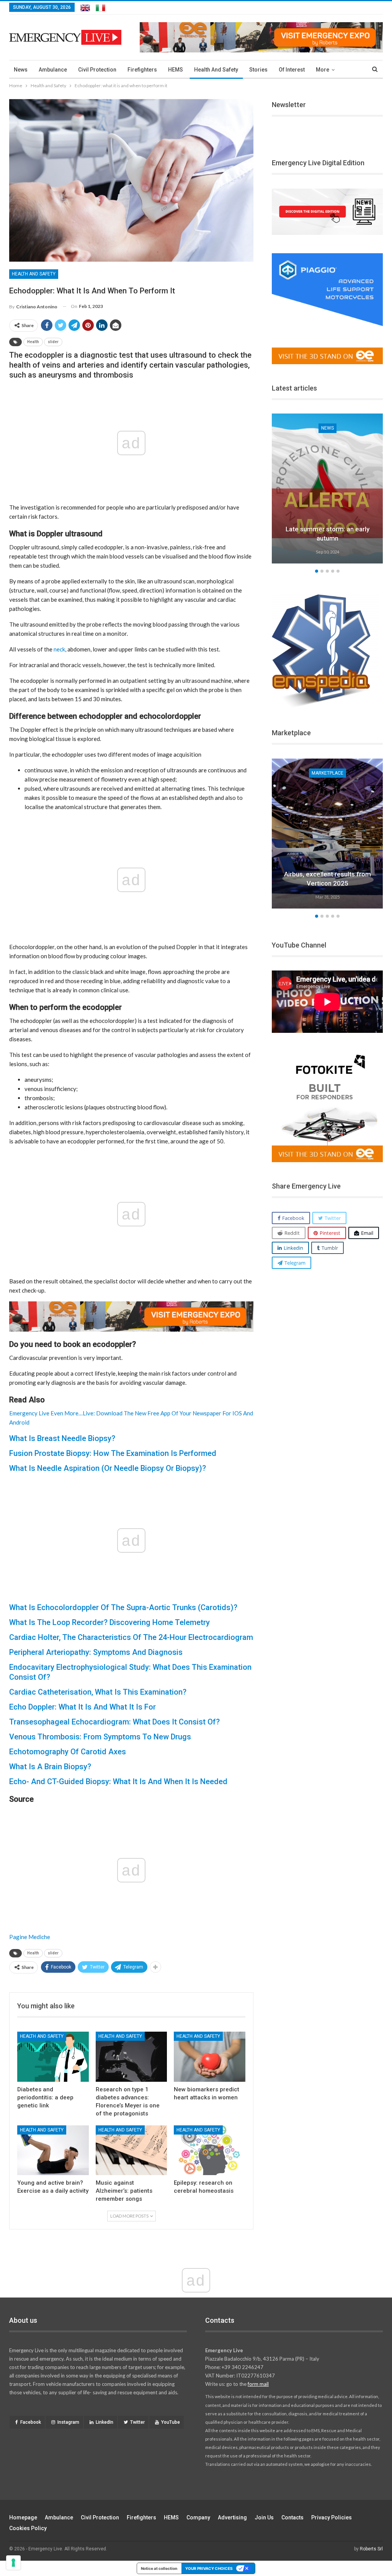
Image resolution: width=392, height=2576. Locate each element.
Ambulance (53, 70)
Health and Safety (216, 70)
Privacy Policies (332, 2517)
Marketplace (327, 773)
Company (198, 2517)
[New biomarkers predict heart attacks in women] (210, 2057)
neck (59, 649)
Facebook (31, 2422)
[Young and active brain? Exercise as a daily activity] (53, 2150)
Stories (258, 70)
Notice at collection (159, 2568)
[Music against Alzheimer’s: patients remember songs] (131, 2150)
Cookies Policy (28, 2528)
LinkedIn (105, 2422)
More (323, 70)
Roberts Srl (371, 2549)
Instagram (68, 2422)
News (21, 70)
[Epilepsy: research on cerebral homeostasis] (210, 2150)
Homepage (23, 2517)
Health (33, 342)
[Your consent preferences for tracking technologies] (13, 2563)
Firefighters (142, 70)
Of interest (292, 70)
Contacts (292, 2517)
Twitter (137, 2422)
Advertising (232, 2517)
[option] (327, 490)
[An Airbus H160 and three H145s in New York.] (327, 834)
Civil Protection (97, 70)
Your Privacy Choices (209, 2568)
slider (53, 342)
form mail (258, 2384)
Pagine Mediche (30, 1937)
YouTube (171, 2422)
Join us (264, 2517)
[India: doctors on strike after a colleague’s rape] (327, 488)
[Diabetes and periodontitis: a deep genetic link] (53, 2057)
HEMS (176, 70)
